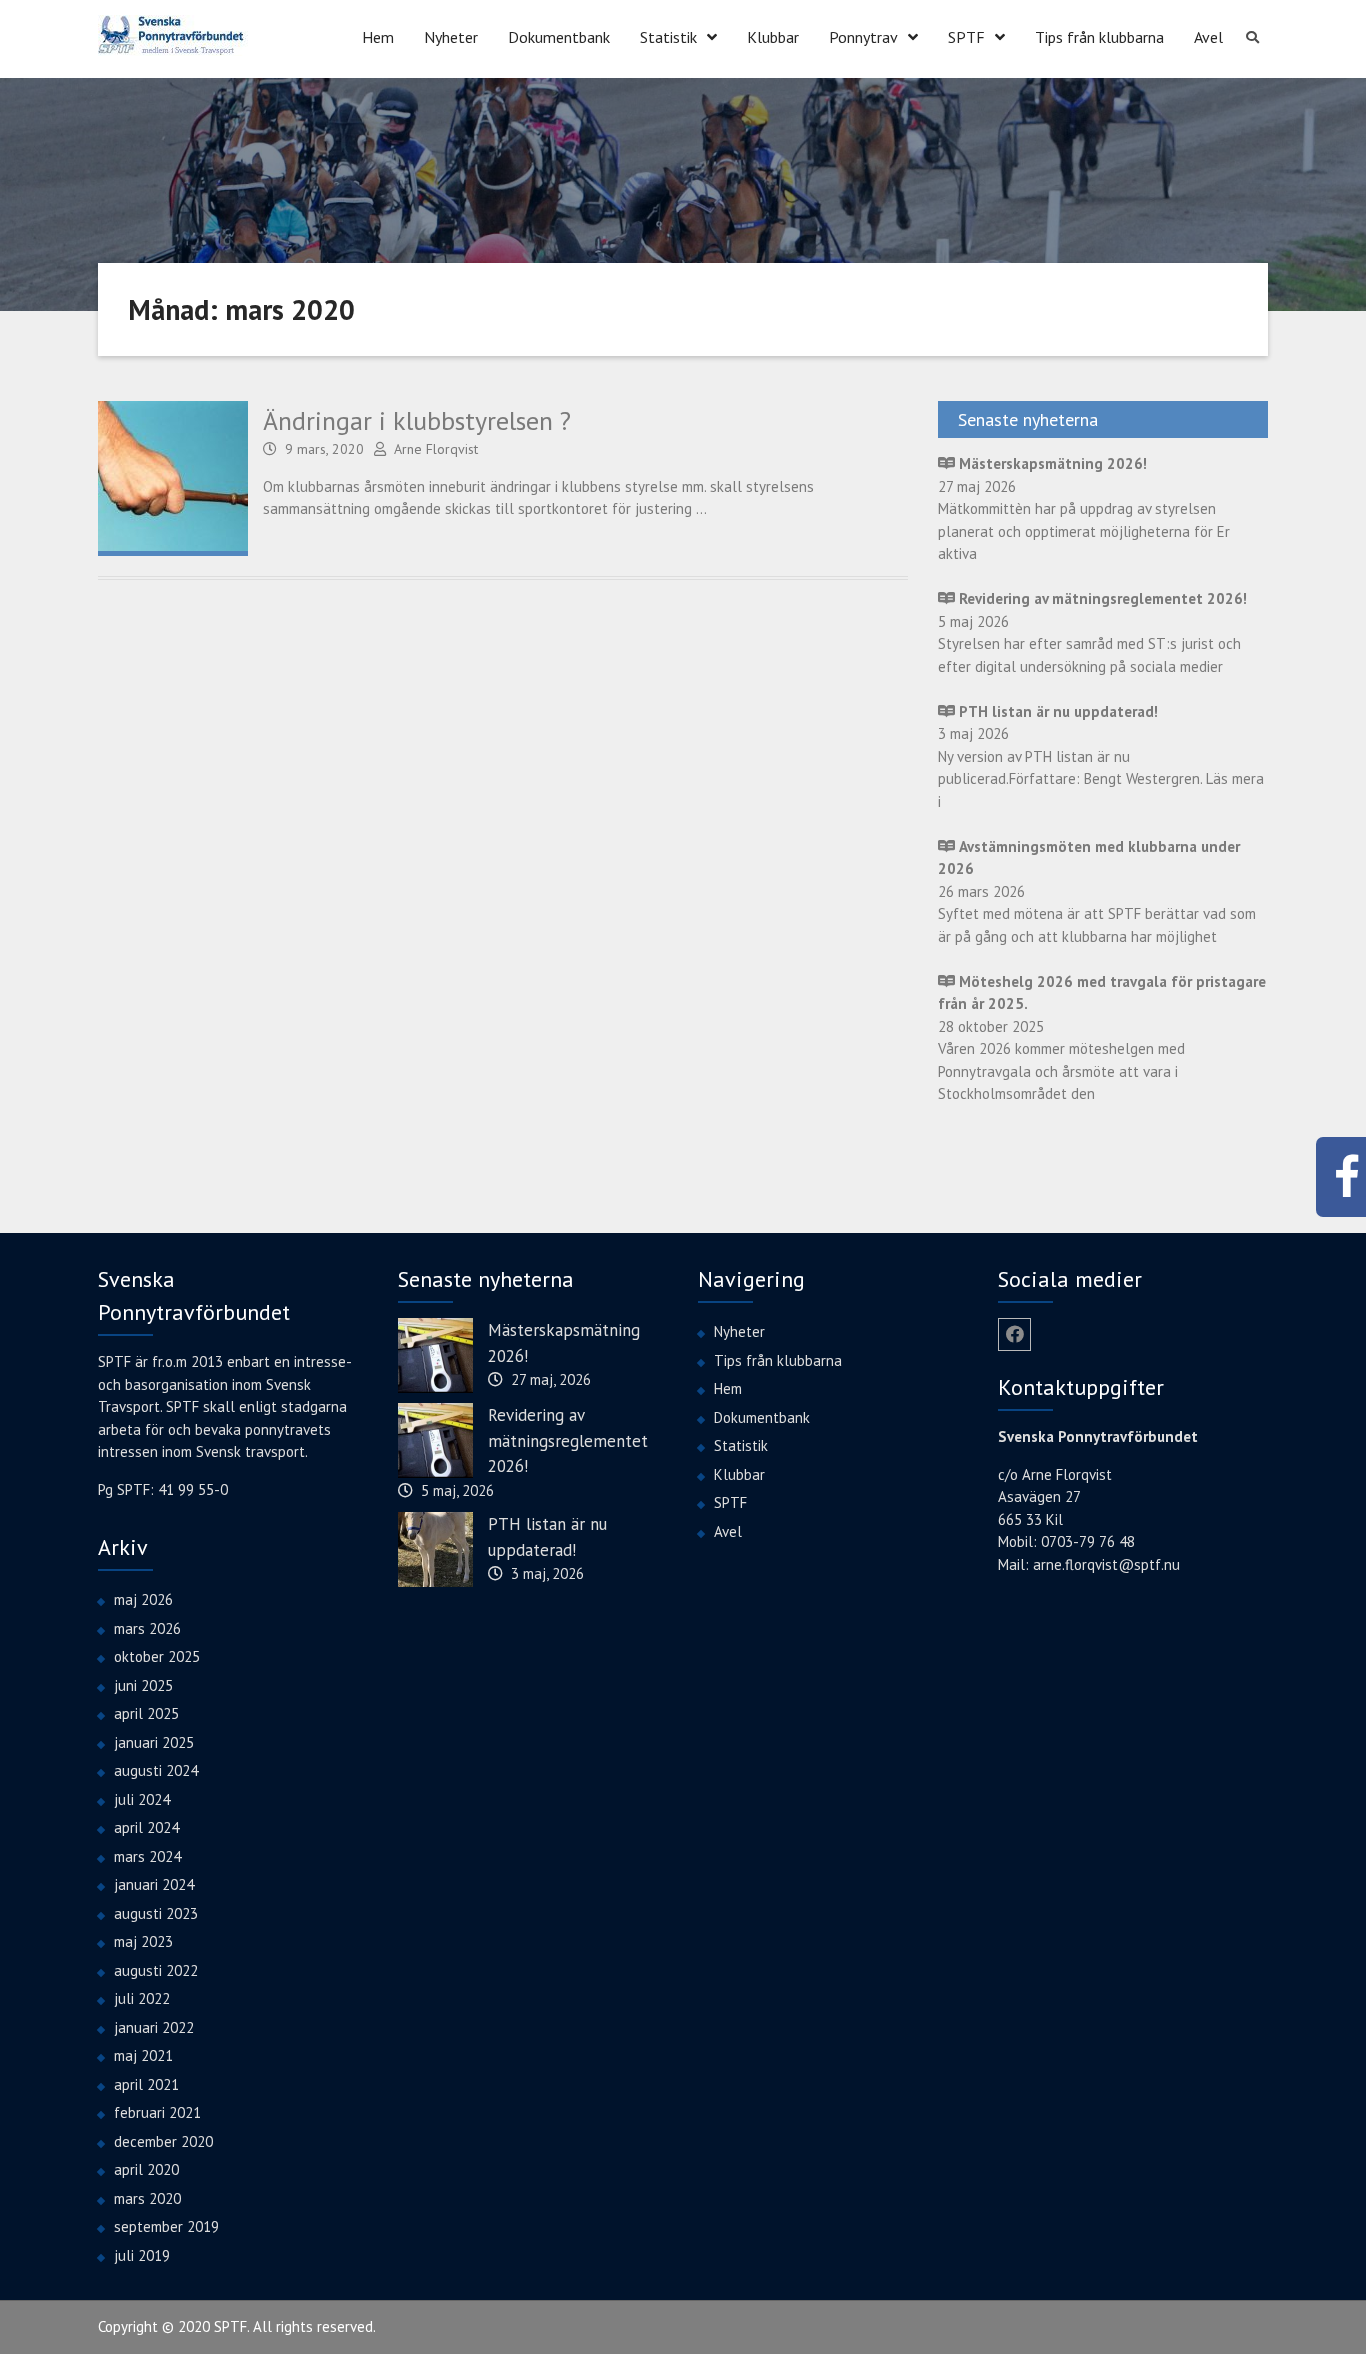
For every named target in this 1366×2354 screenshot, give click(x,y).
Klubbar (773, 37)
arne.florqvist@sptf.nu (1106, 1564)
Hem (378, 37)
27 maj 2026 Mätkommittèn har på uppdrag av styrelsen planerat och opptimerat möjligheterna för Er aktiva (1084, 508)
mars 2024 (147, 1856)
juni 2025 (143, 1685)
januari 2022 (154, 2027)
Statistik (668, 37)
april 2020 (146, 2169)
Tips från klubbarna (1099, 37)
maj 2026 (143, 1599)
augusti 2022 (156, 1970)
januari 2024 (154, 1884)
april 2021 (146, 2084)
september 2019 (166, 2226)
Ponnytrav (863, 37)
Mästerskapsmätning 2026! (564, 1343)
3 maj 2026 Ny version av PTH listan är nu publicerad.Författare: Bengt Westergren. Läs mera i (1101, 756)
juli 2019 (142, 2255)
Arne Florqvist (436, 449)
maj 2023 (143, 1941)
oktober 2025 (157, 1656)
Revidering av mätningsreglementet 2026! (568, 1440)
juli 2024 (142, 1799)
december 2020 (163, 2141)
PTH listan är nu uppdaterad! (547, 1537)
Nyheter (451, 37)
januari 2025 (154, 1742)
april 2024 (146, 1827)
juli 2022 (142, 1998)
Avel (1208, 37)
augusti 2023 (156, 1913)
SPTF (966, 37)
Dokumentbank (559, 37)
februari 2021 (157, 2112)
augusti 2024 (156, 1770)
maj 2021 (143, 2055)
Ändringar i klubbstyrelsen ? (417, 420)
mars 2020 (147, 2198)
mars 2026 (147, 1628)
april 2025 (146, 1713)
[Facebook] (1014, 1334)
